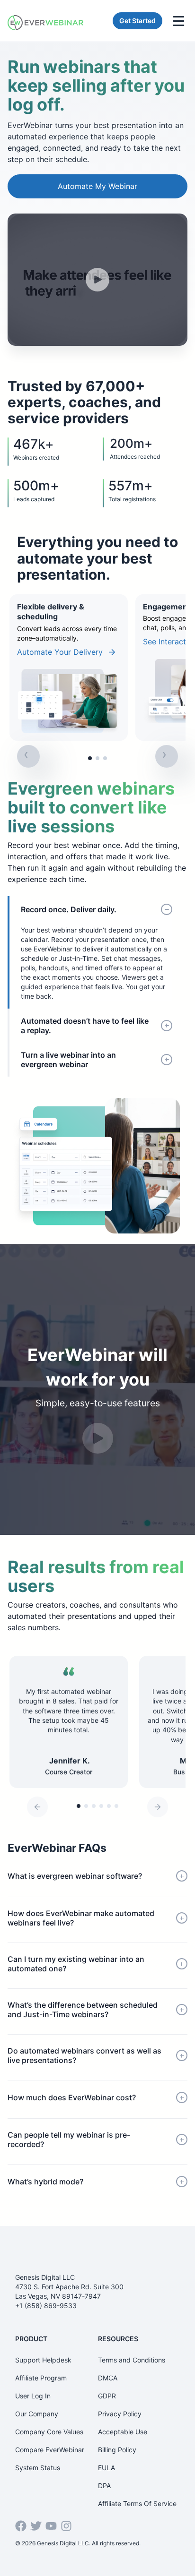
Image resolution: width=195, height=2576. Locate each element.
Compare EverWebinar (50, 2450)
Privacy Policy (120, 2414)
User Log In (33, 2396)
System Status (38, 2468)
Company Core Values (49, 2432)
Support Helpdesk (43, 2360)
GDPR (107, 2396)
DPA (104, 2486)
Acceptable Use (123, 2432)
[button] (90, 758)
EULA (106, 2468)
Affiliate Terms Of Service (137, 2503)
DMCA (108, 2378)
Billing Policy (117, 2450)
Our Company (37, 2414)
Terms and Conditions (132, 2360)
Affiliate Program (41, 2378)
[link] (69, 668)
